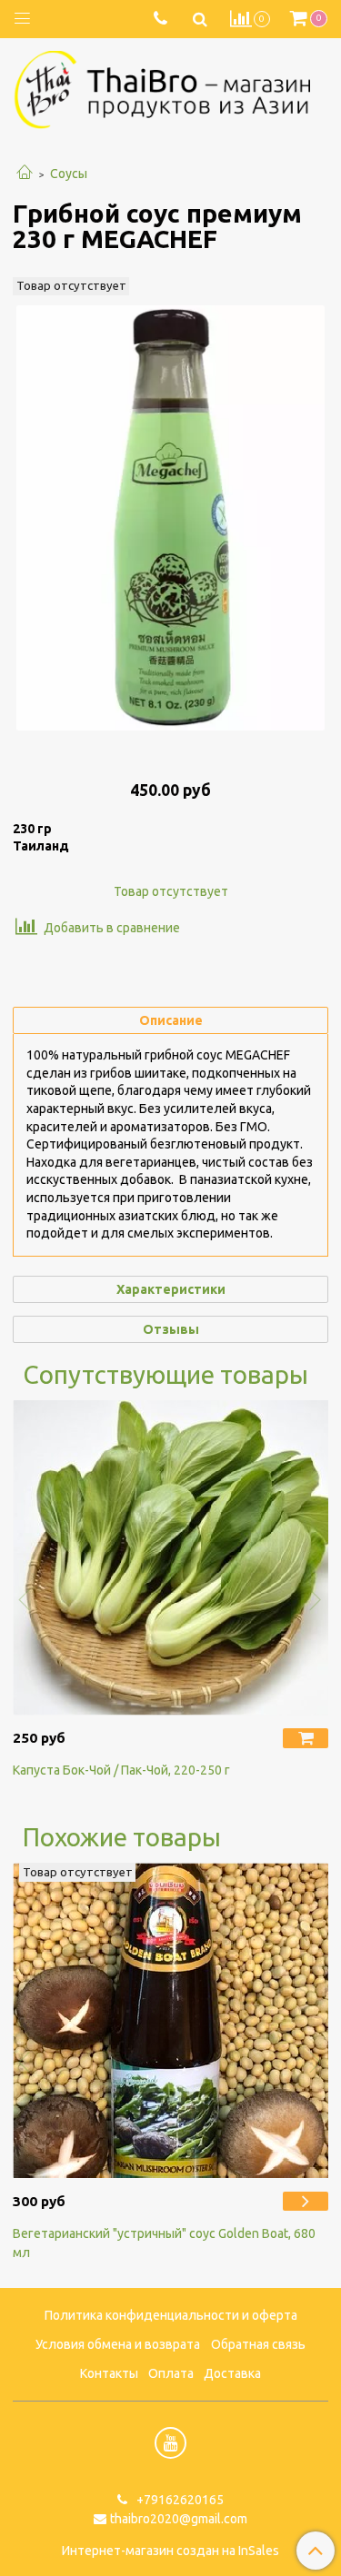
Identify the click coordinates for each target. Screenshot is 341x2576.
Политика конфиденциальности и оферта (171, 2315)
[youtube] (170, 2443)
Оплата (171, 2373)
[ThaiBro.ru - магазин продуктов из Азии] (170, 87)
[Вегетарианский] (170, 2020)
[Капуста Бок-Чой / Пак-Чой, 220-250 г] (170, 1558)
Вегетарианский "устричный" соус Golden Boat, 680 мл (164, 2243)
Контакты (109, 2373)
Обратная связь (258, 2344)
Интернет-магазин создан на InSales (170, 2551)
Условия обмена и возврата (118, 2344)
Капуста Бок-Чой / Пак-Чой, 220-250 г (121, 1770)
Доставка (232, 2373)
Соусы (69, 174)
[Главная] (25, 174)
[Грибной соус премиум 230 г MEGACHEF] (170, 518)
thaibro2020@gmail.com (179, 2519)
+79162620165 (179, 2500)
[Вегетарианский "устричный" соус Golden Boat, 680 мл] (306, 2201)
